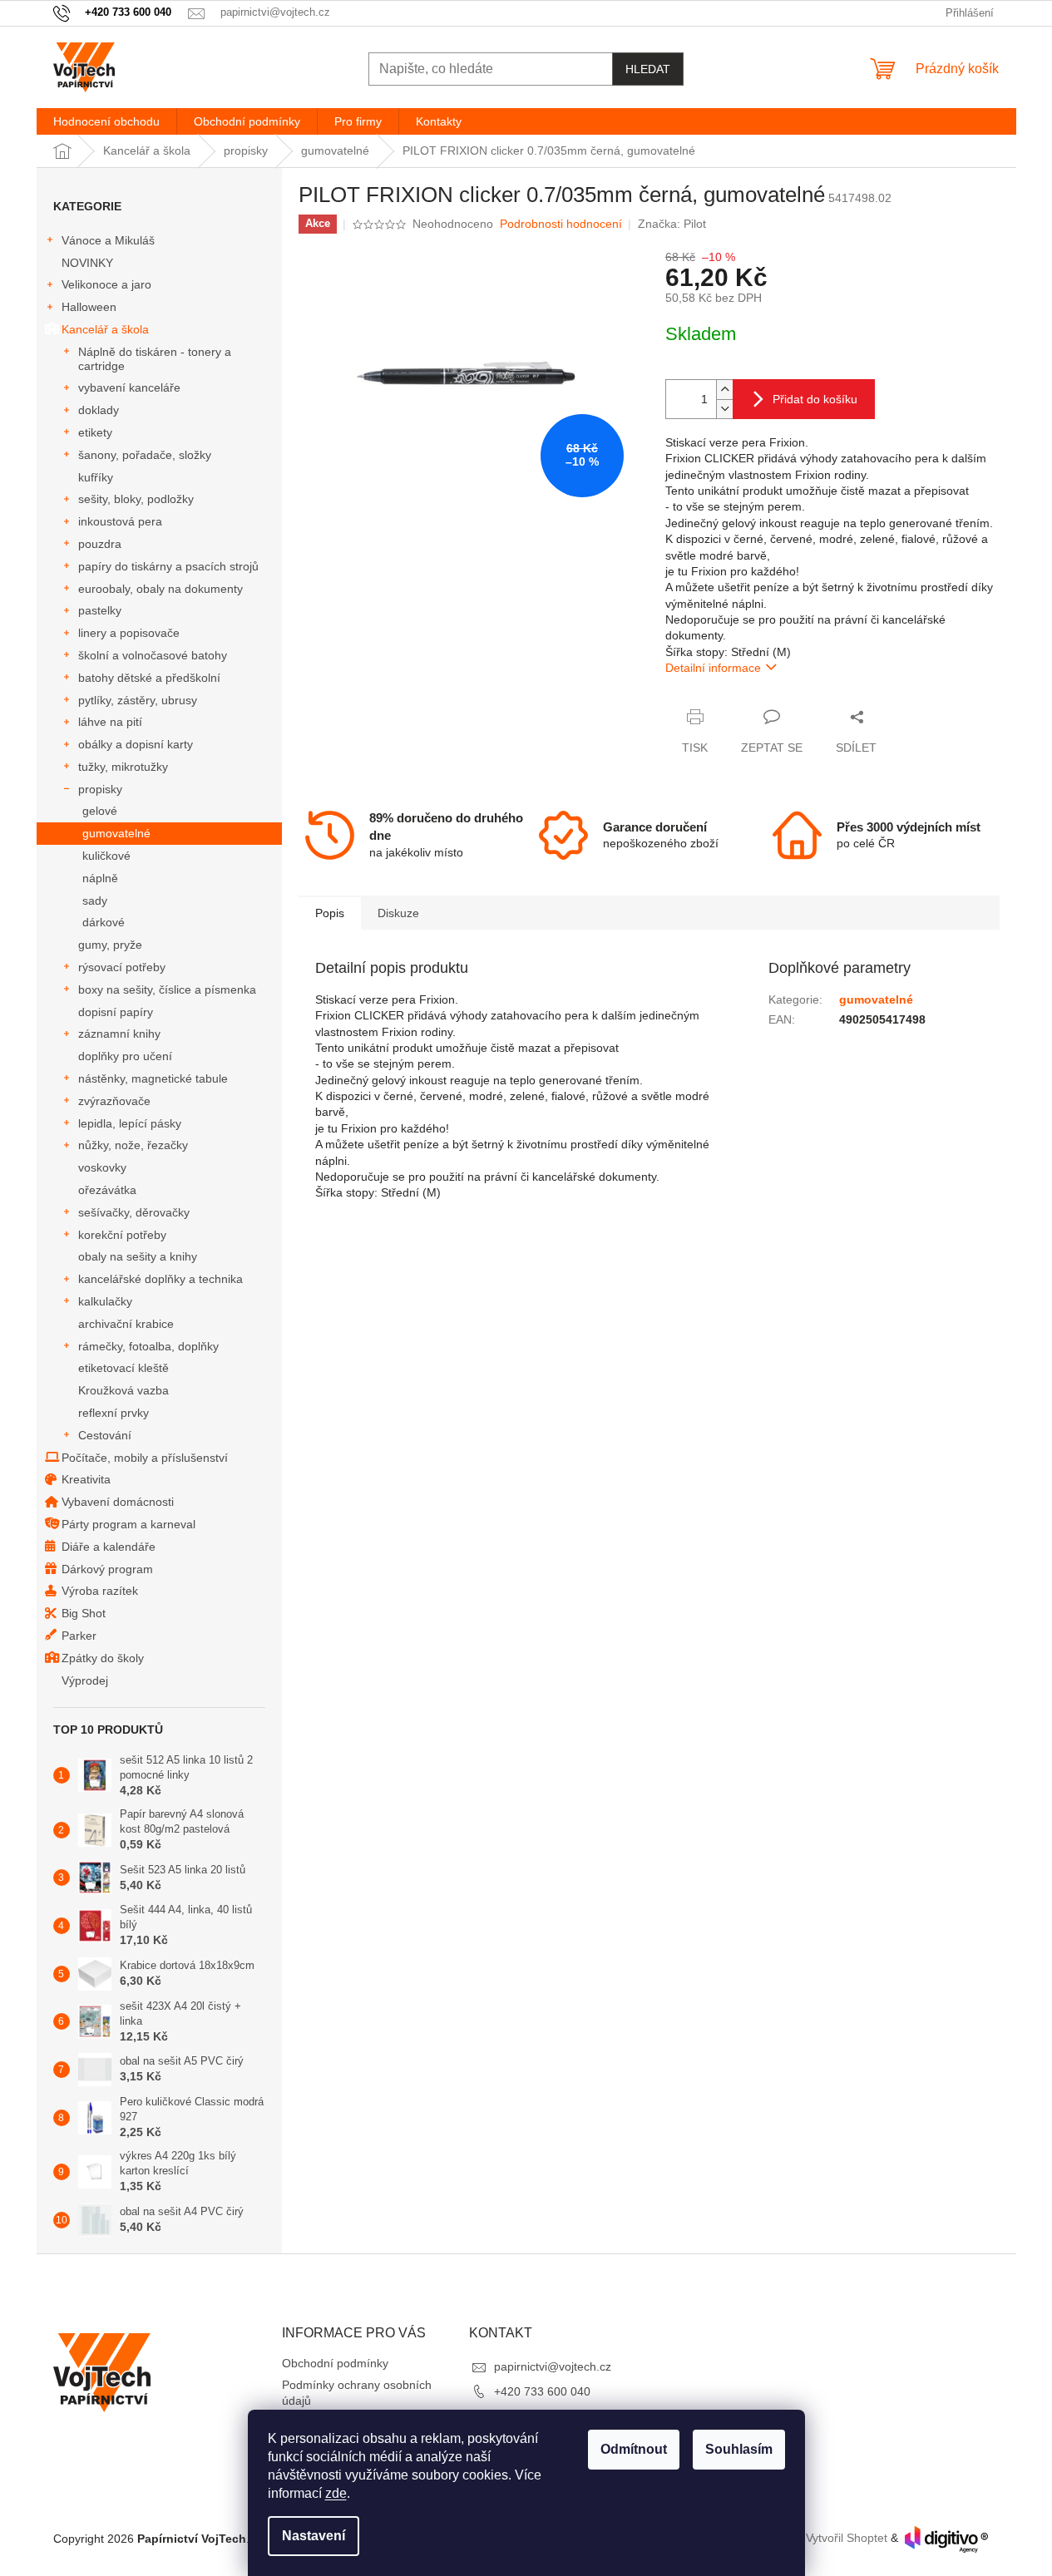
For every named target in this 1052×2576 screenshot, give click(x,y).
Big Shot (84, 1613)
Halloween (89, 307)
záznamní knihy (119, 1034)
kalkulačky (105, 1301)
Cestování (105, 1435)
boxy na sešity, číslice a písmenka (167, 989)
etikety (95, 432)
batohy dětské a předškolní (149, 678)
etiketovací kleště (123, 1368)
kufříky (96, 477)
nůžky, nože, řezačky (133, 1145)
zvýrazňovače (114, 1101)
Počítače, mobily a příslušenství (145, 1458)
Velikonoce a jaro (106, 284)
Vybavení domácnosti (118, 1502)
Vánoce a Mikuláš (108, 240)
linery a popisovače (129, 633)
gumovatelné (116, 833)
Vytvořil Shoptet (847, 2539)
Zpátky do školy (103, 1658)
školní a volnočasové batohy (153, 655)
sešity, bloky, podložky (136, 499)
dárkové (104, 922)
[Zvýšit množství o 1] (724, 390)
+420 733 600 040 (542, 2391)
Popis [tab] (330, 913)
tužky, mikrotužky (123, 767)
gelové (100, 811)
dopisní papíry (116, 1012)
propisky (100, 789)
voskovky (102, 1167)
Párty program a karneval (128, 1524)
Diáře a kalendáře (109, 1547)
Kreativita (86, 1479)
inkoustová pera (120, 521)
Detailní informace (713, 668)
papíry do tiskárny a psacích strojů (168, 566)
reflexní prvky (114, 1413)
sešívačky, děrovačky (134, 1212)
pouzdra (100, 544)
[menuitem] (106, 121)
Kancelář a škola (105, 329)
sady (95, 901)
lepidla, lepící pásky (130, 1123)
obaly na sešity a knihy (138, 1256)
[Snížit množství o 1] (724, 409)
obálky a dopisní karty (136, 744)
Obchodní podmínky (335, 2363)
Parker (79, 1636)
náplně (100, 878)
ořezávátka (107, 1190)
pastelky (100, 610)
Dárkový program (107, 1569)
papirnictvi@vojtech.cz (553, 2366)
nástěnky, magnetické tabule (153, 1078)
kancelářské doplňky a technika (161, 1279)
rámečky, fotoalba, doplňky (148, 1346)
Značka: (672, 224)
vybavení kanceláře (129, 387)
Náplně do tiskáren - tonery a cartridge (155, 359)
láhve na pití (110, 722)
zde (336, 2493)
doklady (99, 410)
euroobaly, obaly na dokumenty (161, 589)
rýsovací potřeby (122, 967)
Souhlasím (739, 2449)
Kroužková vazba (123, 1390)
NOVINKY (87, 263)
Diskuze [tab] (398, 913)
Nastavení (314, 2536)
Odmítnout (634, 2449)
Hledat (648, 69)
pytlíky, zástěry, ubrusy (138, 700)
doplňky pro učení (125, 1056)
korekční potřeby (122, 1235)
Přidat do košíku (815, 399)
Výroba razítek (100, 1591)
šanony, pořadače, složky (145, 455)
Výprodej (85, 1680)
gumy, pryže (110, 945)
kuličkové (106, 856)
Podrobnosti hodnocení (561, 224)
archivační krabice (126, 1324)
